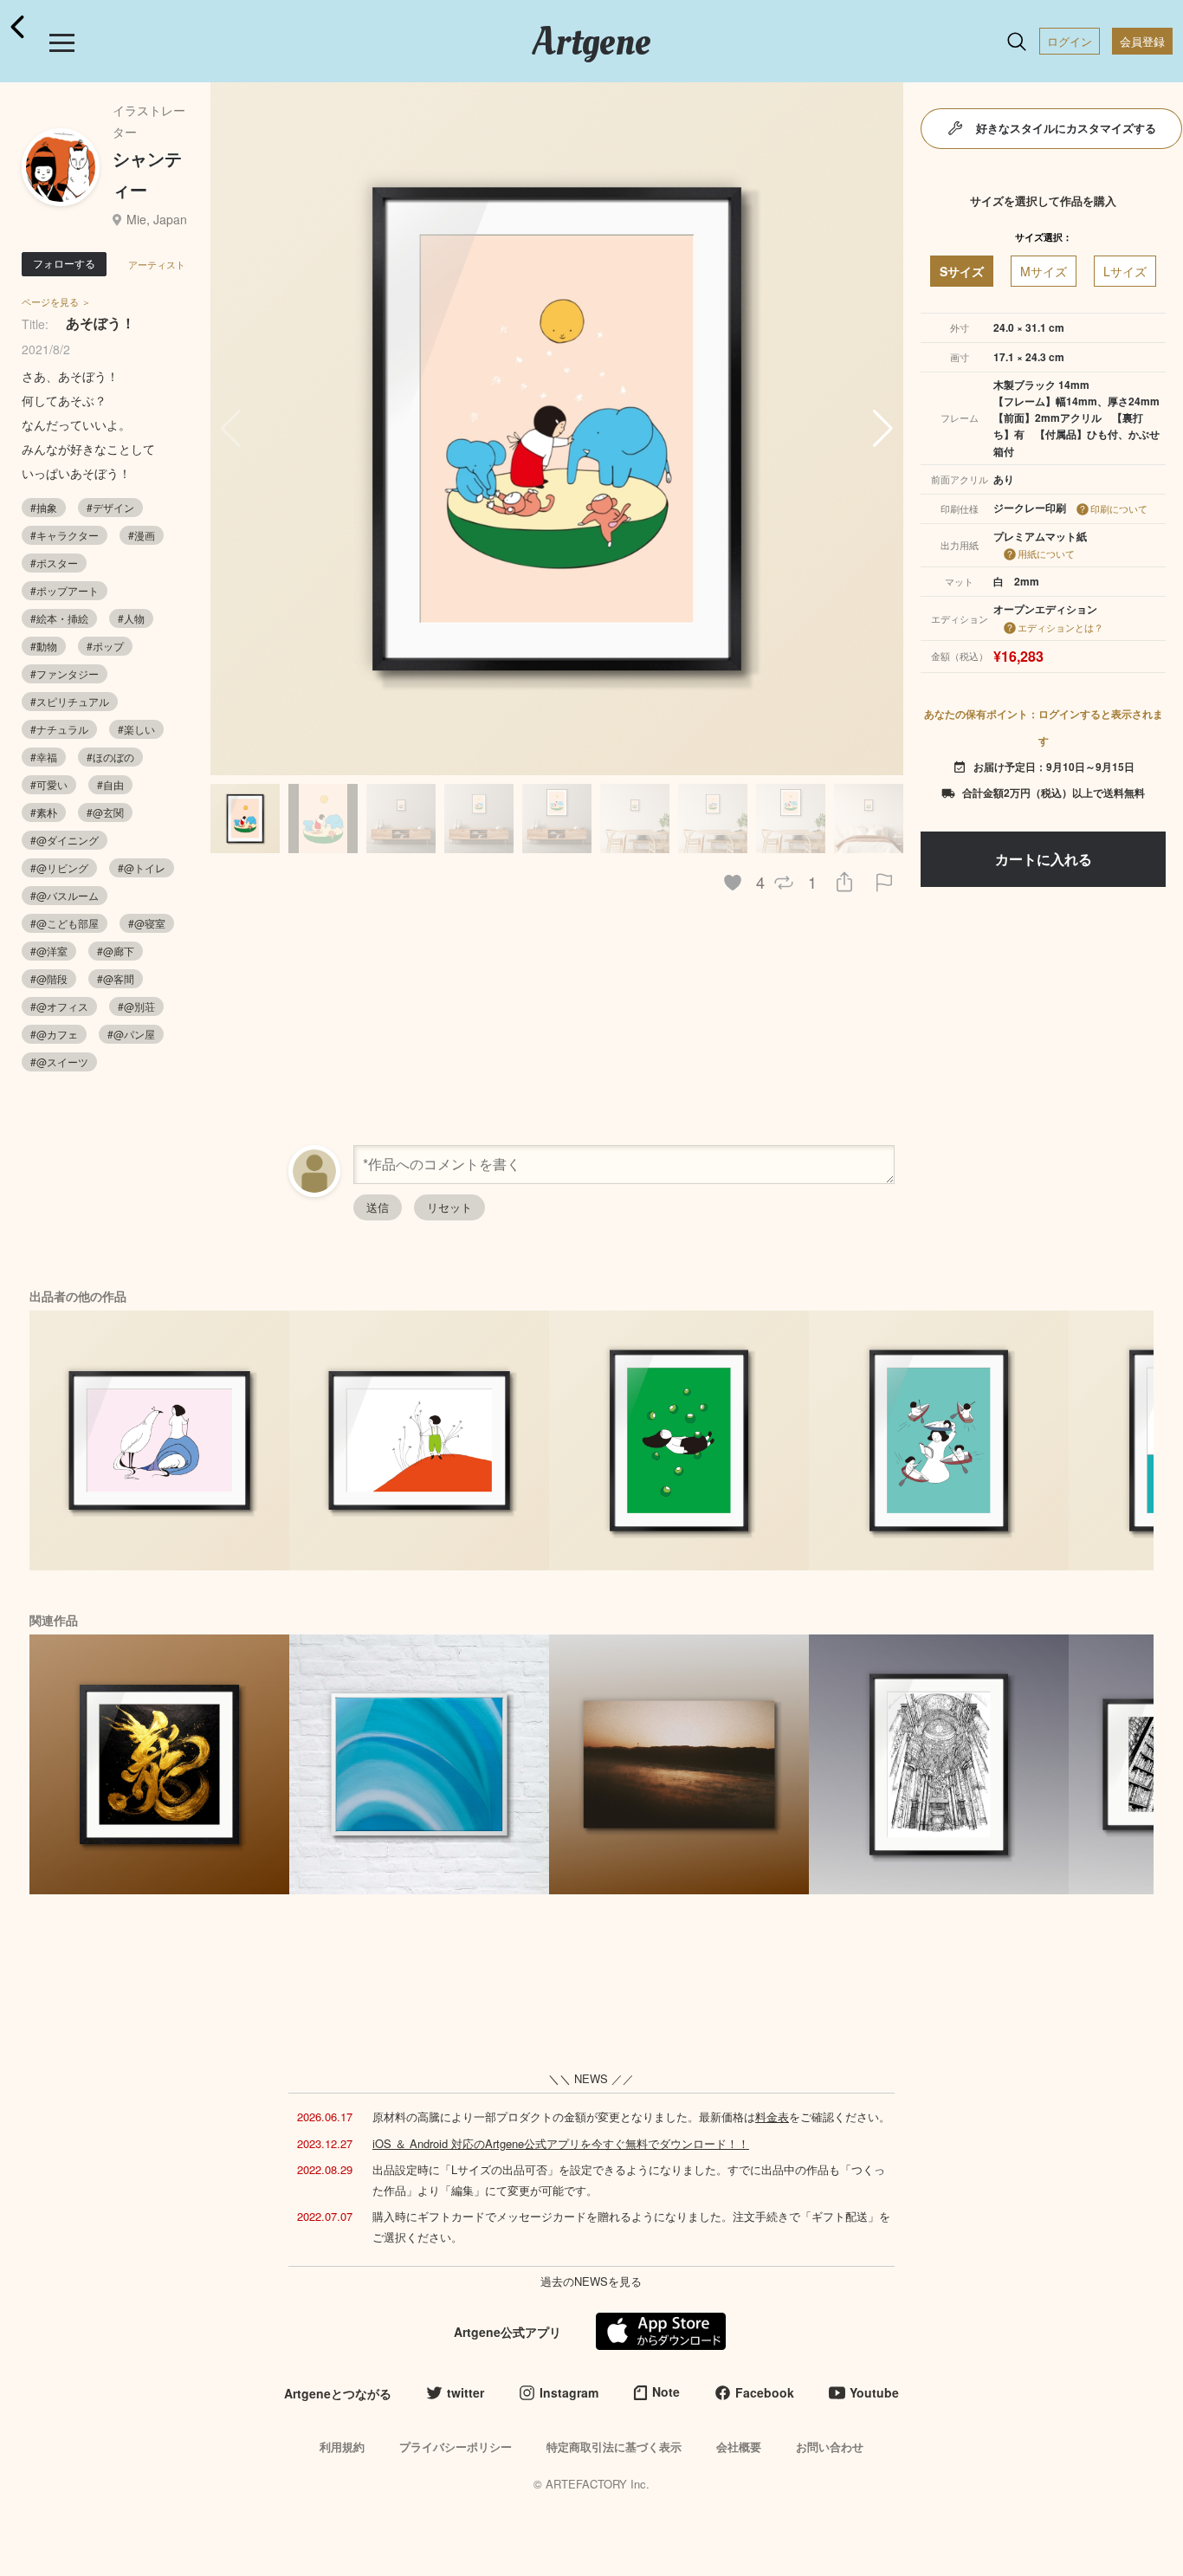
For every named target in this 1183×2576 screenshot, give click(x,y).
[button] (883, 429)
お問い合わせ (830, 2447)
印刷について (1119, 508)
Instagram (569, 2392)
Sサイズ (962, 271)
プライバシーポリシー (456, 2447)
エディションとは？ (1060, 627)
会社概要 (739, 2447)
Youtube (874, 2392)
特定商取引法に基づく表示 (614, 2447)
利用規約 (342, 2447)
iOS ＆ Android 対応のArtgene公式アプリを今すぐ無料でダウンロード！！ (561, 2143)
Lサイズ (1125, 271)
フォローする (64, 263)
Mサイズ (1044, 271)
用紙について (1046, 553)
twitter (465, 2392)
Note (666, 2392)
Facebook (765, 2392)
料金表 (772, 2116)
